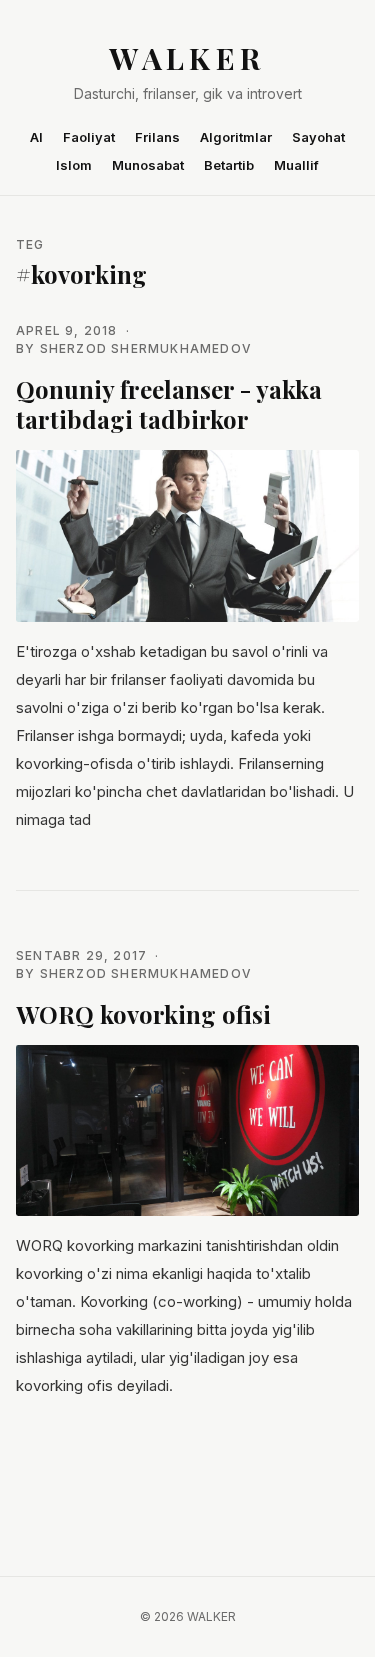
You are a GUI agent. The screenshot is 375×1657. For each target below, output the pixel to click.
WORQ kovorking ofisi (143, 1014)
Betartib (229, 165)
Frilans (157, 137)
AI (36, 137)
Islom (74, 165)
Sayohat (318, 137)
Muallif (296, 165)
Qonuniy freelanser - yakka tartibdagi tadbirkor (169, 404)
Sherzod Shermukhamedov (146, 348)
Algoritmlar (236, 137)
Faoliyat (89, 137)
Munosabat (148, 165)
